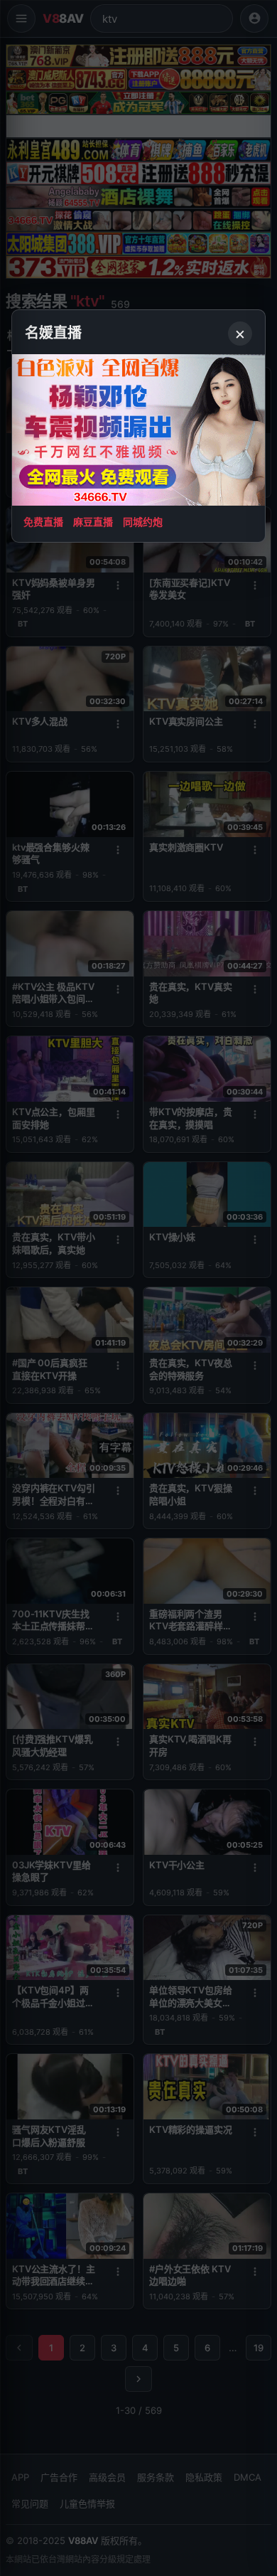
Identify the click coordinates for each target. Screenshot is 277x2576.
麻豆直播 (93, 522)
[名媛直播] (138, 1288)
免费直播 (43, 522)
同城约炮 (143, 522)
